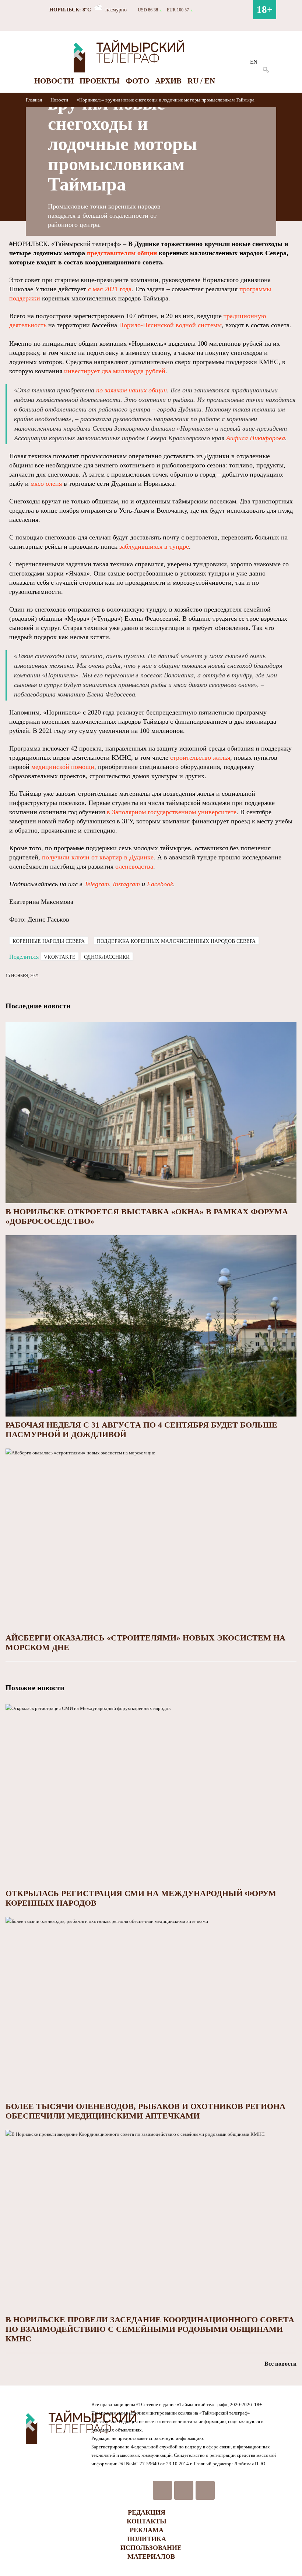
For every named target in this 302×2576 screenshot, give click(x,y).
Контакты (147, 2521)
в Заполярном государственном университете (172, 812)
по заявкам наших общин (131, 390)
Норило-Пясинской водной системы (170, 325)
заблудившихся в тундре (154, 546)
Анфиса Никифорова (256, 438)
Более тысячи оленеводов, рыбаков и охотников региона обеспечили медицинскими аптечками (145, 2111)
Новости (54, 81)
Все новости (280, 2364)
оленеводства (134, 866)
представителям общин (122, 253)
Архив (168, 81)
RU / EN (201, 81)
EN (254, 62)
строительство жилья (200, 758)
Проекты (100, 81)
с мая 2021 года (110, 289)
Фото (137, 81)
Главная (34, 100)
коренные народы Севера (49, 941)
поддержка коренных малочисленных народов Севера (176, 941)
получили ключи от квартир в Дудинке (98, 857)
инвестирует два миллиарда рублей (115, 371)
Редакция (147, 2512)
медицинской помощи (63, 767)
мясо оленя (46, 484)
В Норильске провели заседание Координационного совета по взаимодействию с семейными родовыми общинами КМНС (150, 2329)
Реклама (147, 2530)
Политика (147, 2539)
